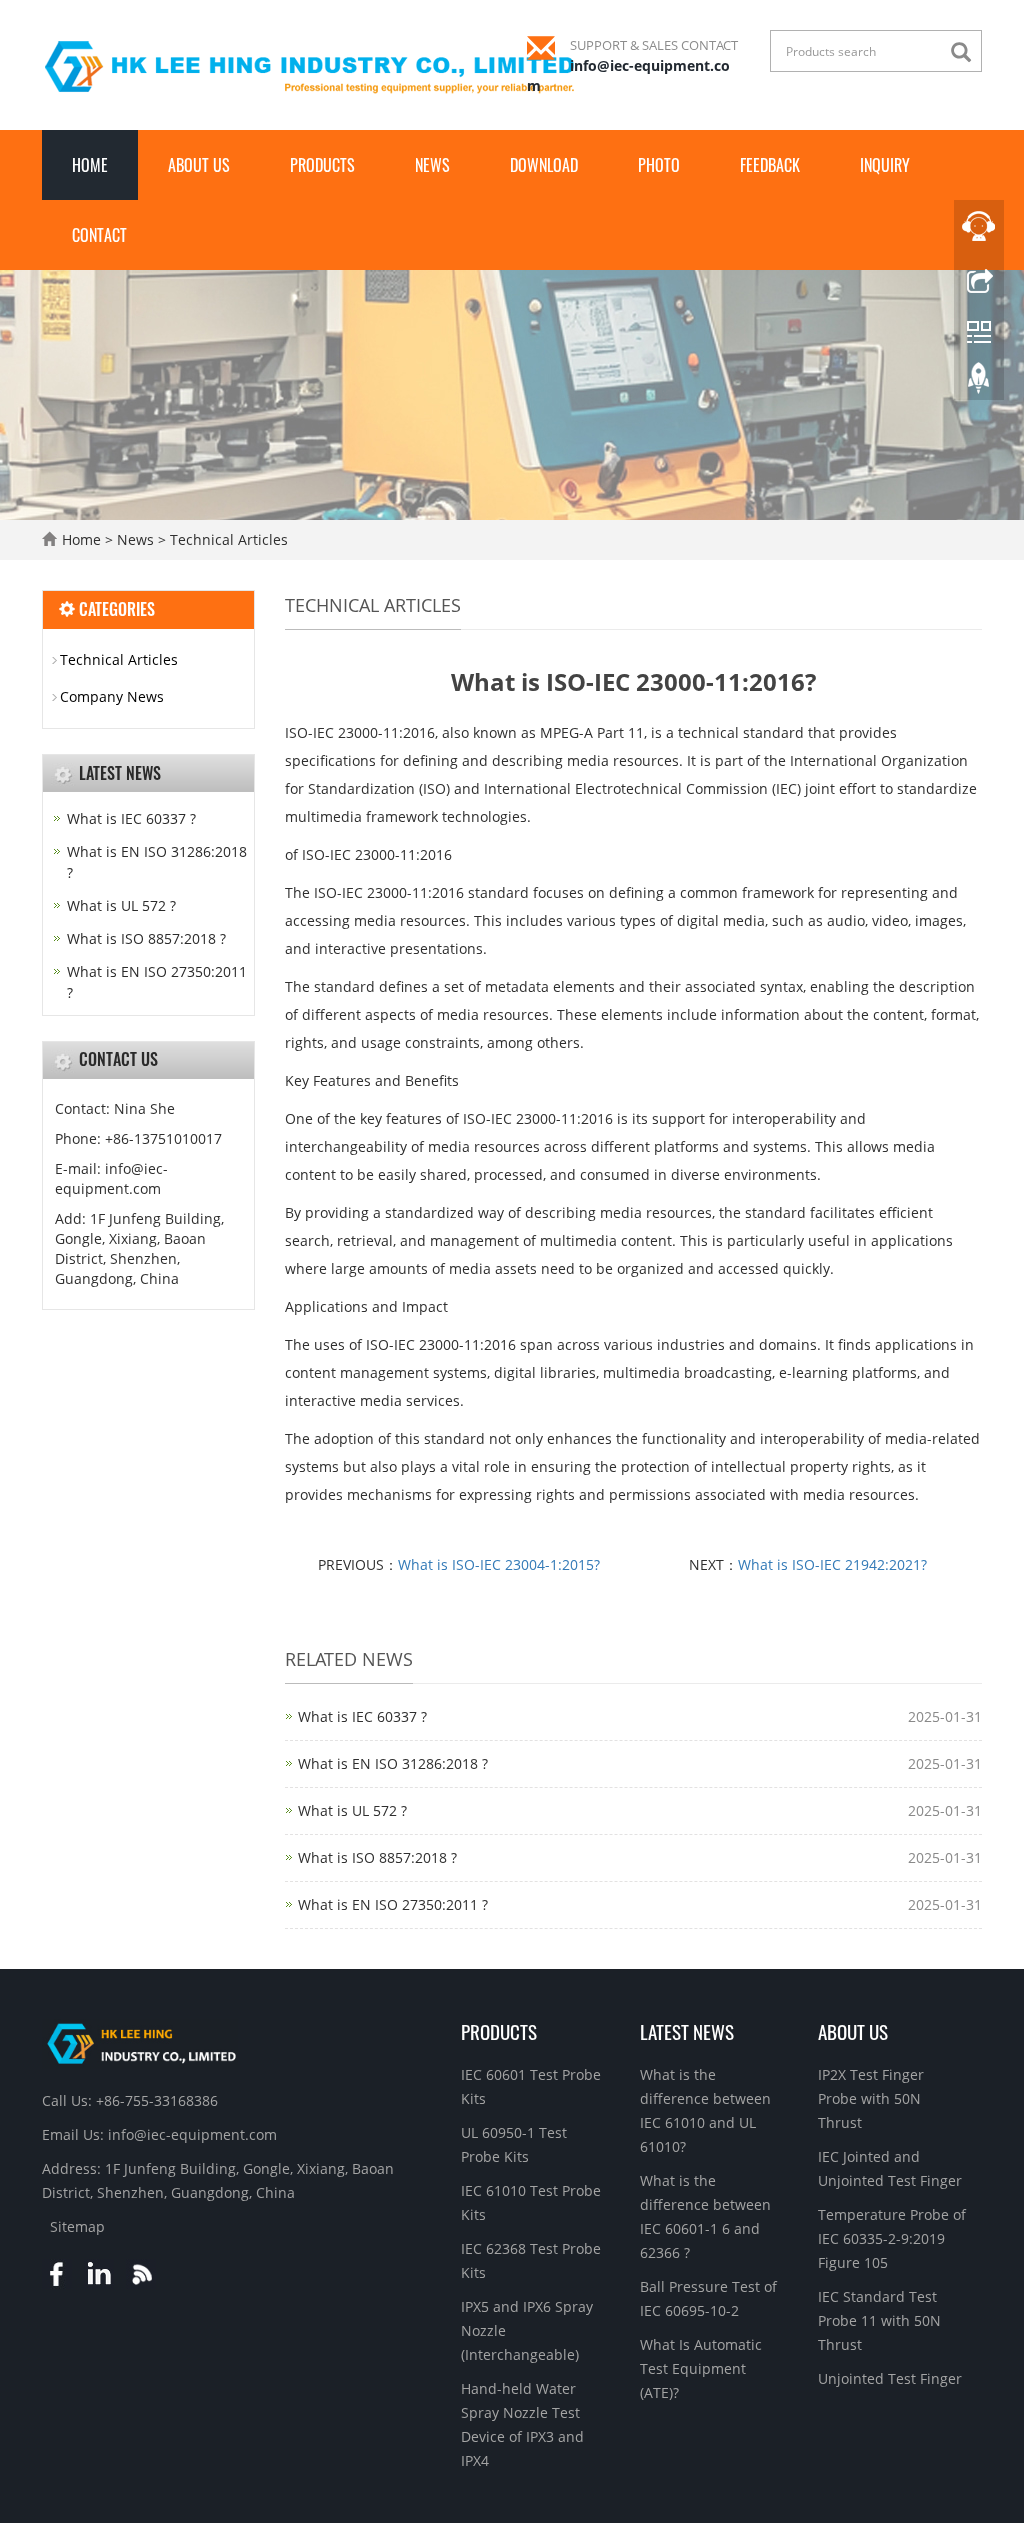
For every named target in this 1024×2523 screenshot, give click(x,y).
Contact (99, 235)
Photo (659, 165)
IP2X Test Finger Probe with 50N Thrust (871, 2098)
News (432, 165)
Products (322, 165)
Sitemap (77, 2226)
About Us (199, 165)
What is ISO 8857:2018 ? (377, 1857)
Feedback (770, 165)
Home (90, 165)
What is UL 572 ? (352, 1810)
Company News (112, 696)
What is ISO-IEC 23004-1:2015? (499, 1564)
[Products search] (966, 52)
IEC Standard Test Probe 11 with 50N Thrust (879, 2320)
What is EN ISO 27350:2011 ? (393, 1904)
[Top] (979, 383)
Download (544, 165)
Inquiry (885, 165)
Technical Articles (227, 539)
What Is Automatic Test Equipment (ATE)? (701, 2368)
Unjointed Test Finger (890, 2378)
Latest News (687, 2031)
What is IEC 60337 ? (362, 1716)
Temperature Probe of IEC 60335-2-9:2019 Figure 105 (892, 2238)
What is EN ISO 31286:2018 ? (393, 1763)
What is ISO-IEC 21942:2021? (832, 1564)
